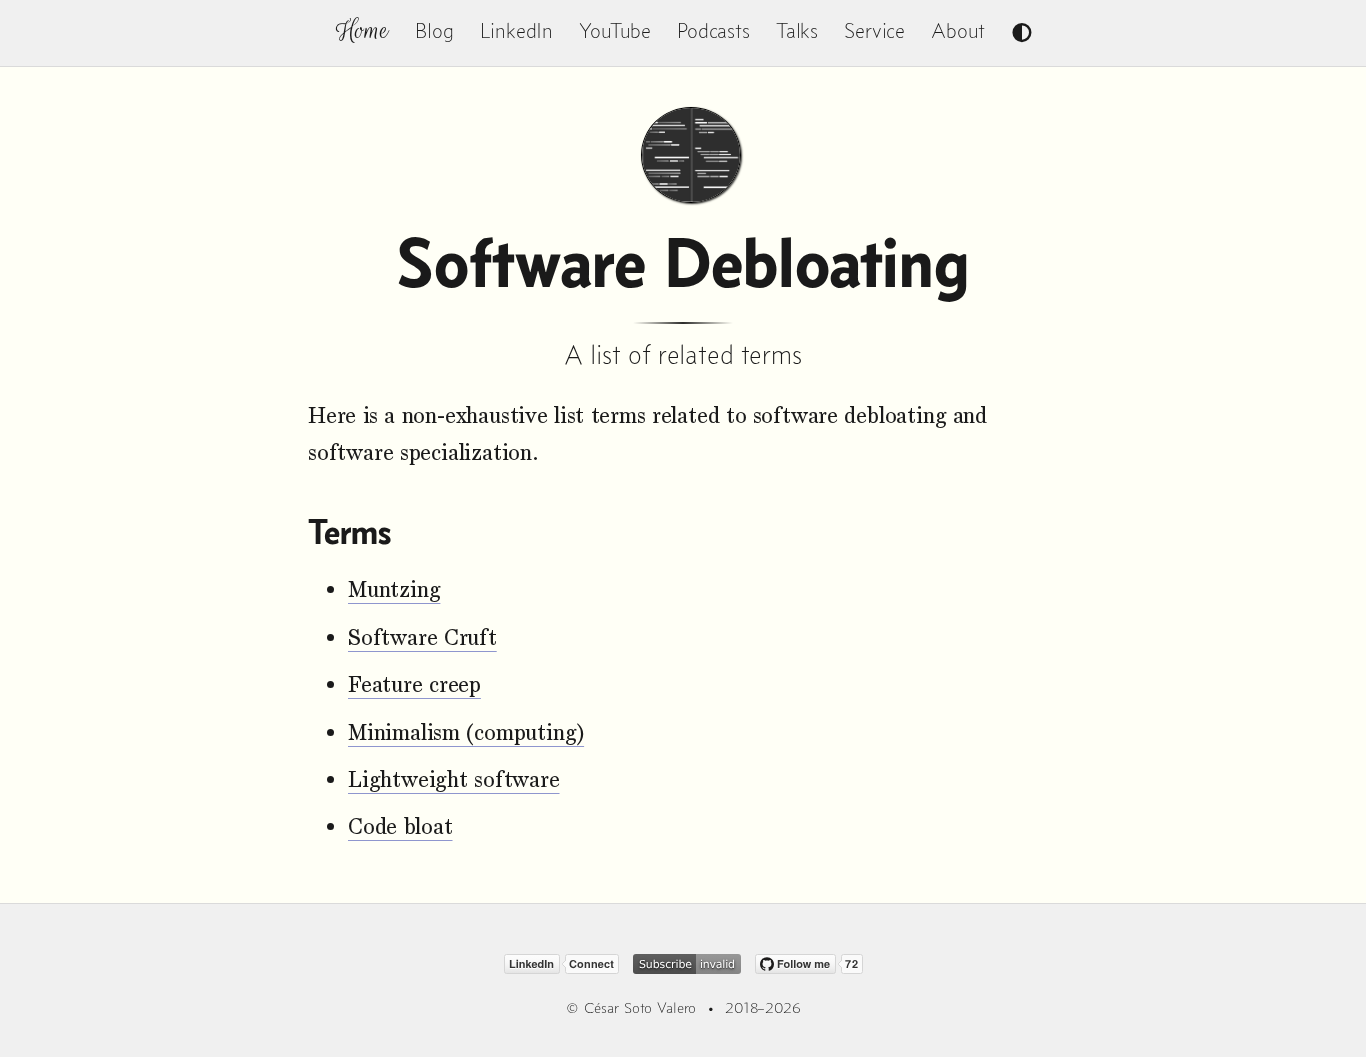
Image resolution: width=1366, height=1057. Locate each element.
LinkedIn (516, 30)
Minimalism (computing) (466, 732)
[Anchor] (406, 533)
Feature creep (414, 684)
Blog (434, 30)
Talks (797, 30)
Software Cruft (422, 637)
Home (362, 30)
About (958, 30)
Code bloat (400, 826)
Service (874, 30)
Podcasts (713, 30)
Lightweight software (454, 779)
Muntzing (394, 589)
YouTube (615, 30)
